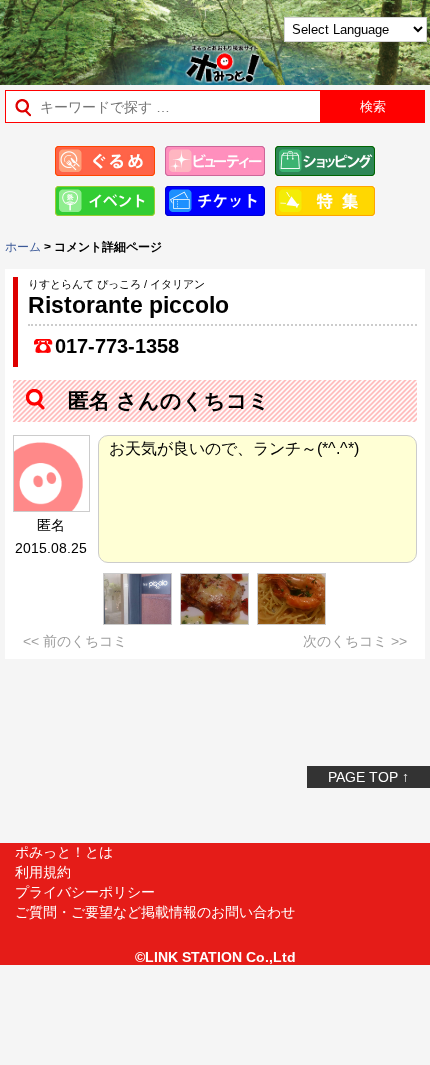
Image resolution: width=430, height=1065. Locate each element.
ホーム (23, 247)
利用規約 (43, 872)
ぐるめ (105, 161)
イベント (105, 201)
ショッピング (325, 161)
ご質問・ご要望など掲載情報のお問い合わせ (155, 912)
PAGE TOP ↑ (368, 777)
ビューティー (215, 161)
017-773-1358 (117, 346)
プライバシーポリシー (85, 892)
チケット (215, 201)
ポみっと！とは (64, 852)
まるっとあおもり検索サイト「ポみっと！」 (65, 36)
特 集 (325, 201)
